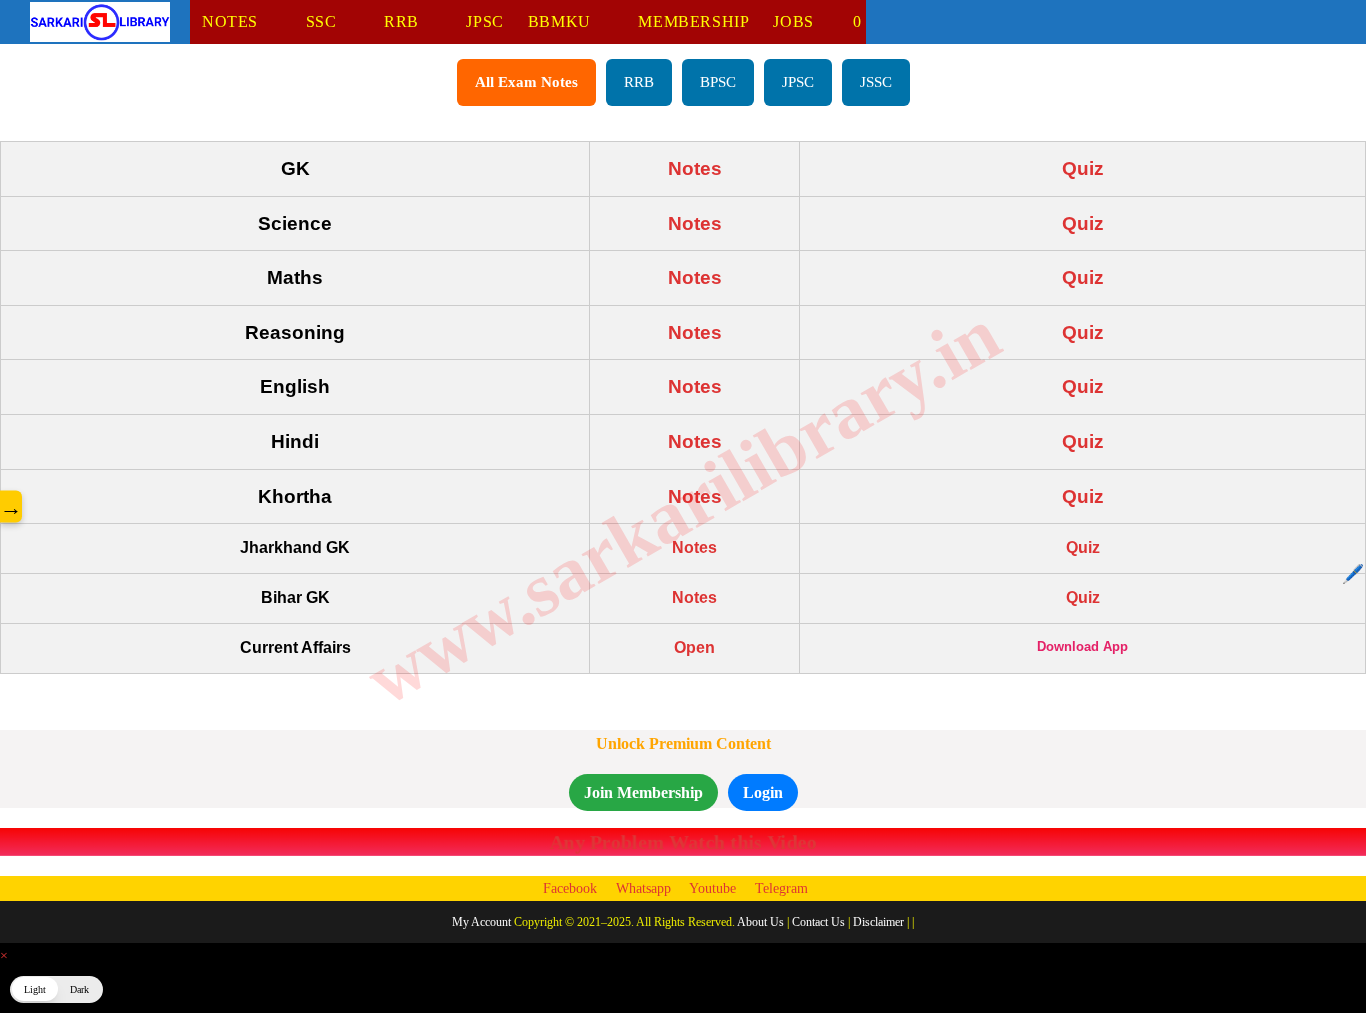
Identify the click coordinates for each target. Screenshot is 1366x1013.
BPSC (718, 82)
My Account (481, 922)
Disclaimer (878, 922)
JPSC (798, 82)
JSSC (876, 82)
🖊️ (1353, 574)
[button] (56, 989)
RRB (639, 82)
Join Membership (643, 792)
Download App (1082, 646)
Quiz (1083, 168)
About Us (760, 922)
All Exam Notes (526, 82)
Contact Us (818, 922)
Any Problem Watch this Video (682, 841)
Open (694, 647)
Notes (695, 168)
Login (763, 792)
